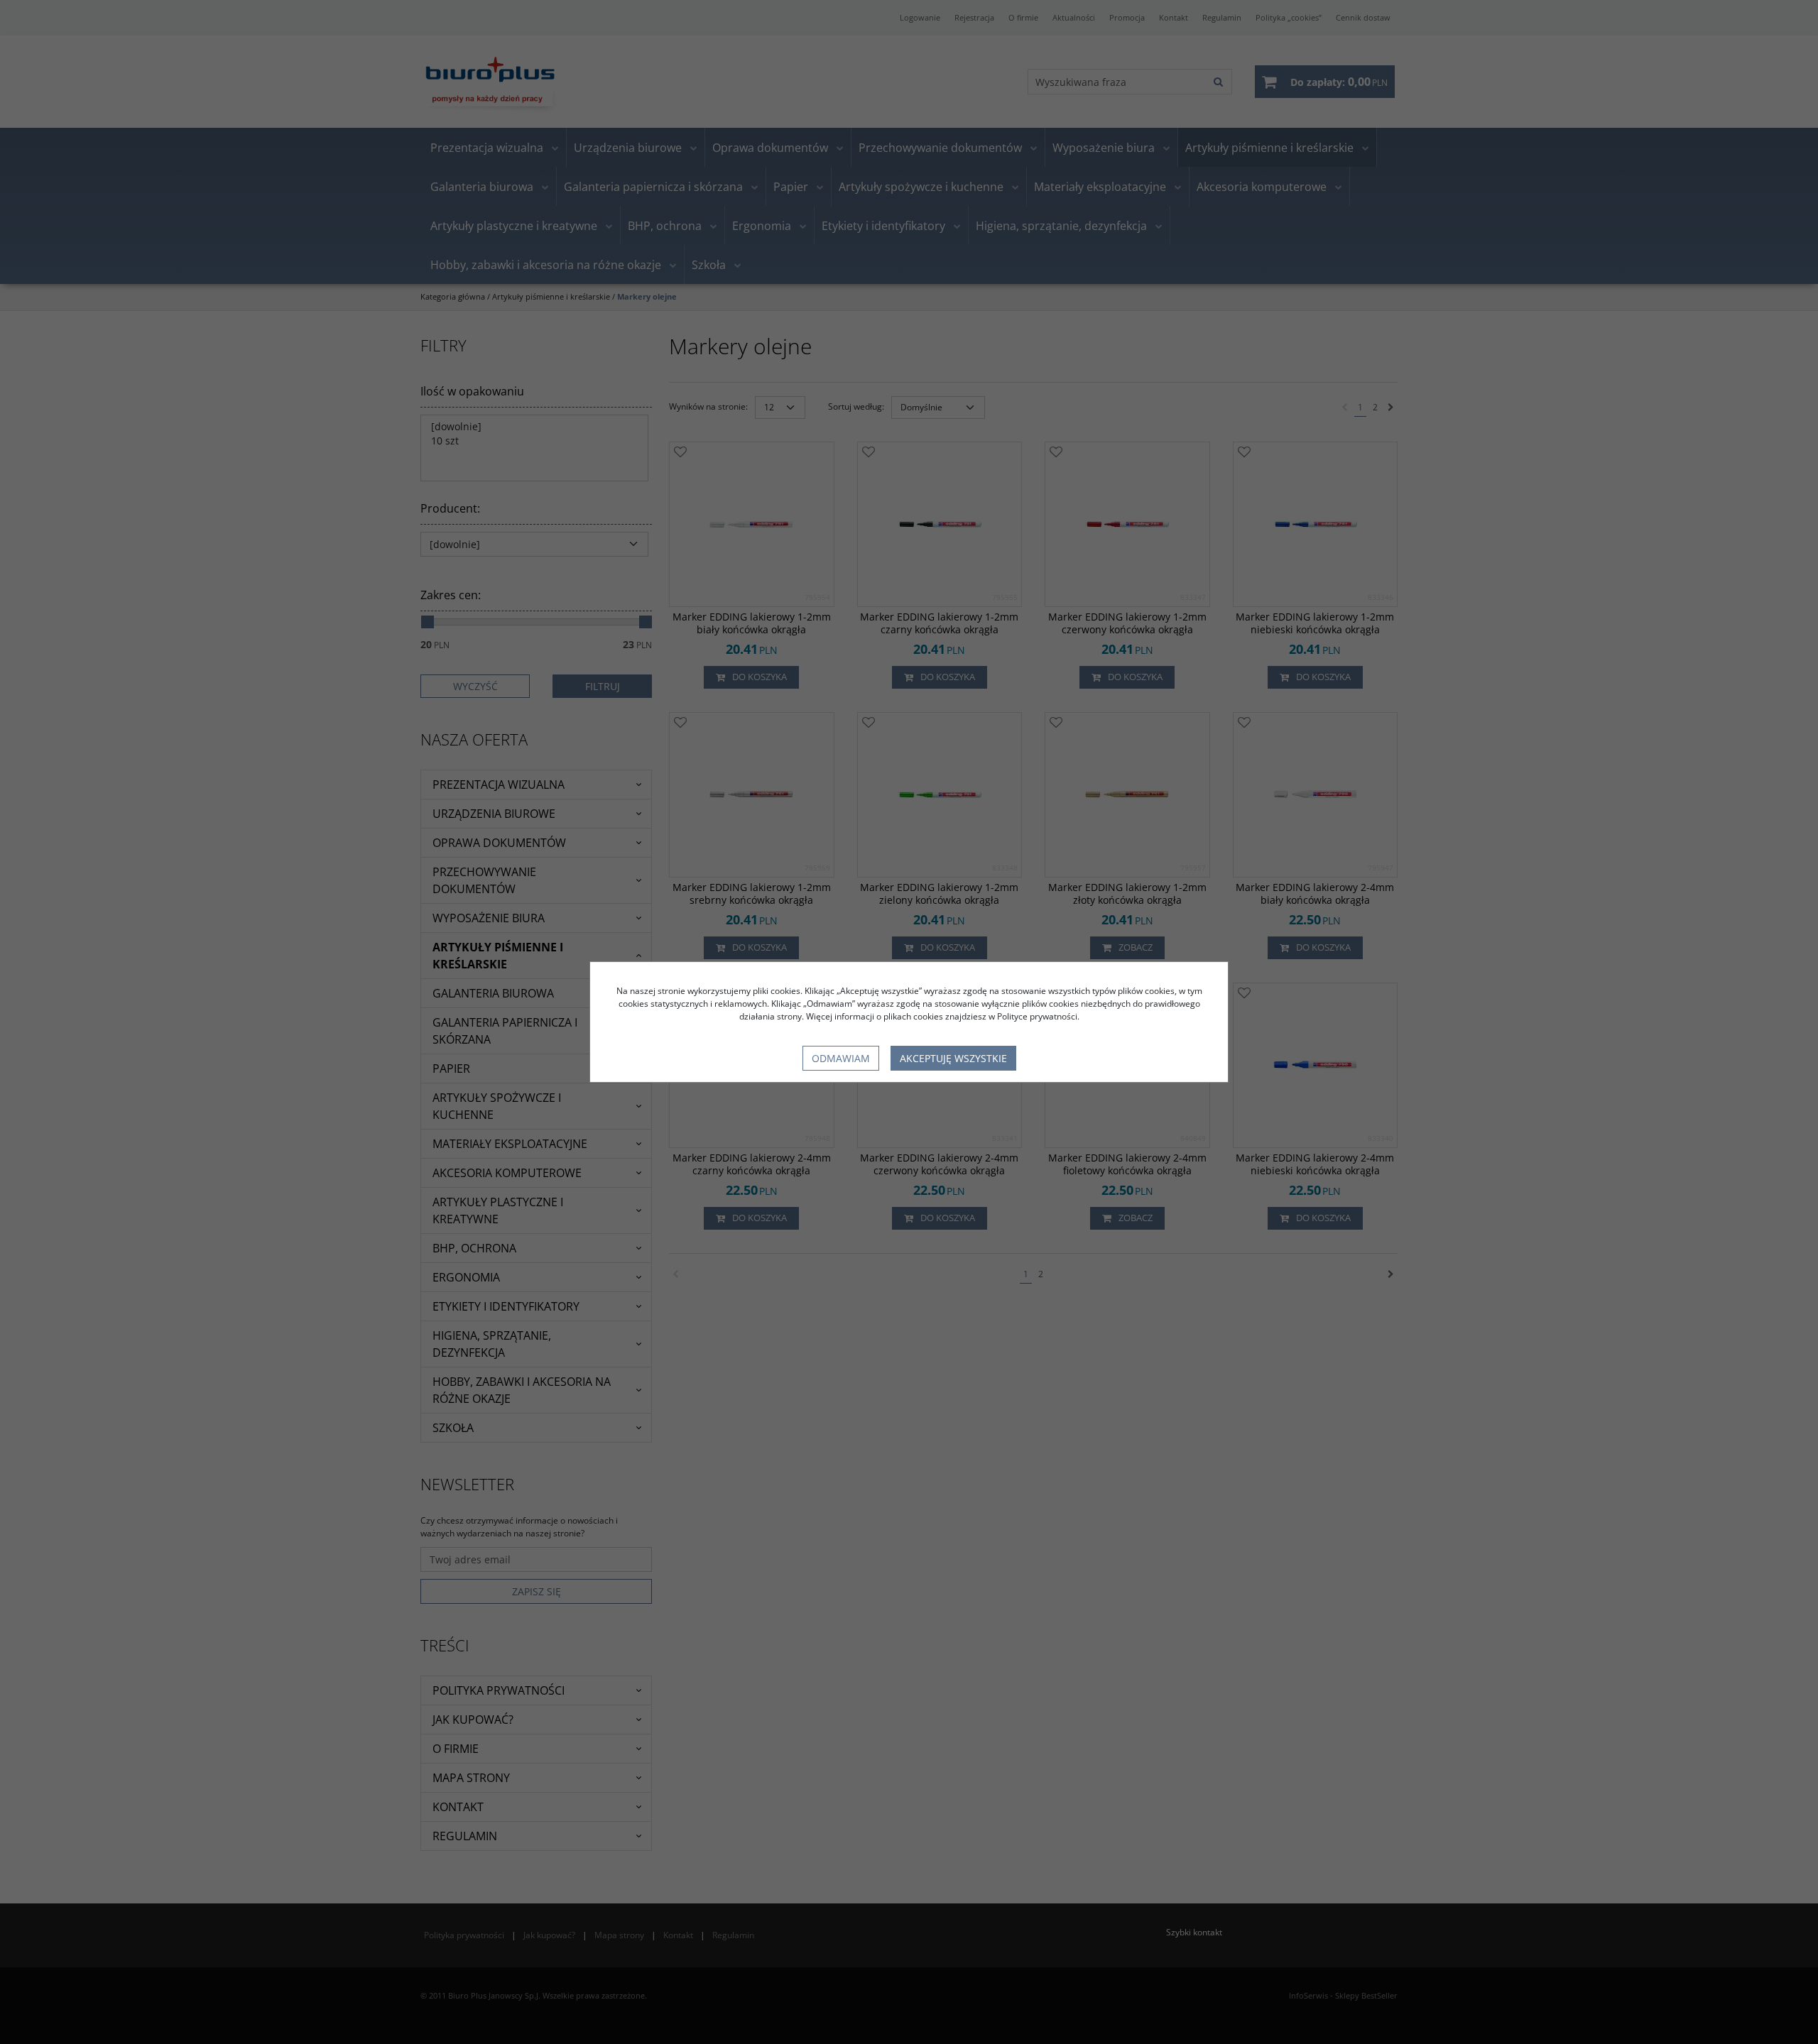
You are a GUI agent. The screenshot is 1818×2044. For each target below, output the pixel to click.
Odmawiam (841, 1058)
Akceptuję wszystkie (953, 1058)
